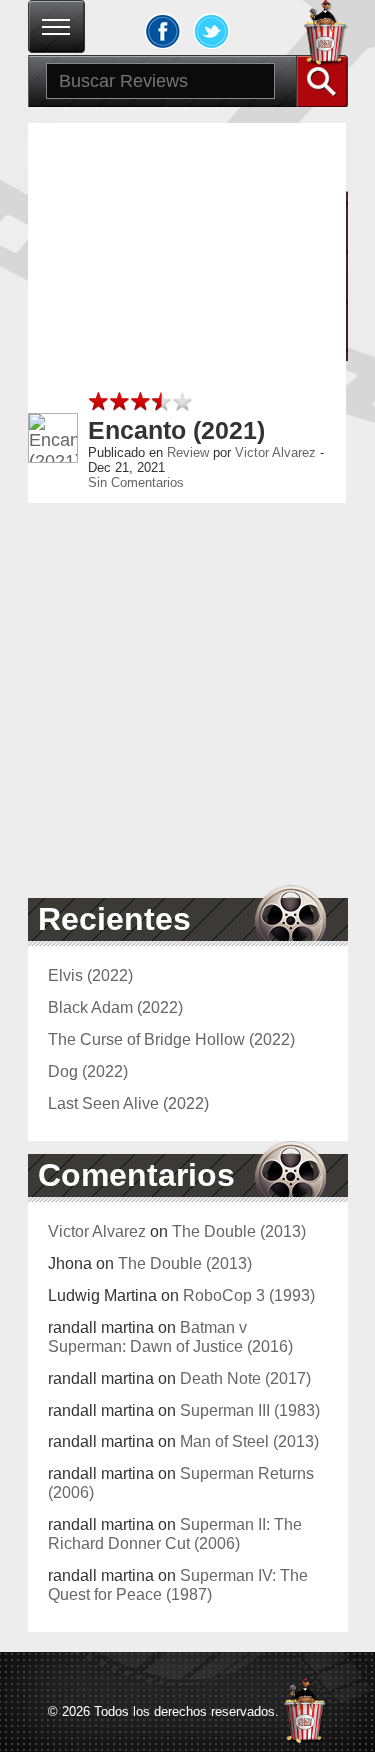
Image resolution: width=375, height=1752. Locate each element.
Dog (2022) (88, 1071)
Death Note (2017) (245, 1378)
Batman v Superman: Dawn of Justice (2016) (170, 1336)
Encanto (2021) (176, 430)
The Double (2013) (239, 1231)
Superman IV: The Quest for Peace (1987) (178, 1584)
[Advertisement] (187, 310)
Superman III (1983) (250, 1410)
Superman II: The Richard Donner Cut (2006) (175, 1533)
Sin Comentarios (136, 482)
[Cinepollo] (326, 36)
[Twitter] (212, 31)
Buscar (322, 81)
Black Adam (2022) (115, 1007)
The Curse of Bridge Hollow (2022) (171, 1039)
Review (188, 452)
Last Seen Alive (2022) (128, 1103)
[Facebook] (163, 31)
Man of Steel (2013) (249, 1441)
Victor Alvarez (275, 452)
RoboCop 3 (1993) (249, 1295)
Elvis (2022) (90, 975)
